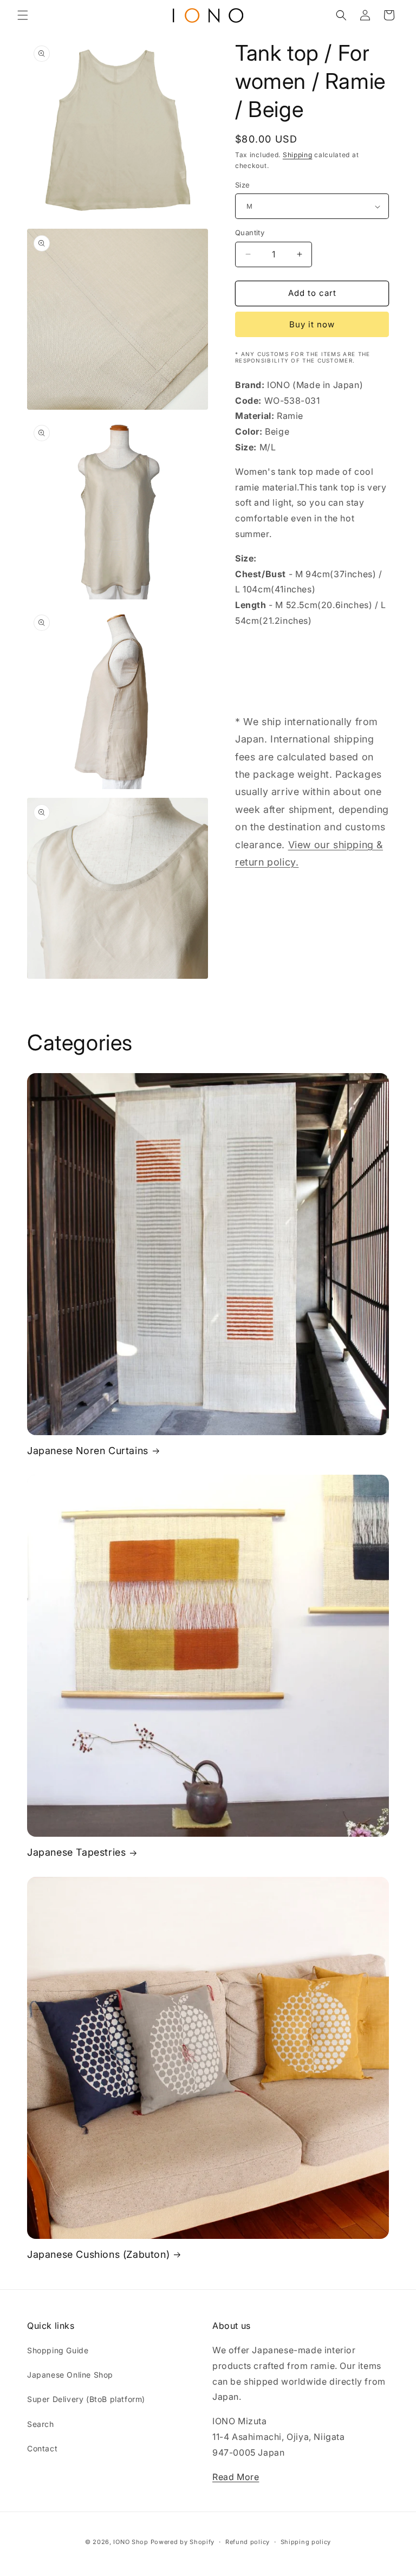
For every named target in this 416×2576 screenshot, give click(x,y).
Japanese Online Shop (70, 2375)
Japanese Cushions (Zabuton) (98, 2254)
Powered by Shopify (183, 2542)
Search (41, 2424)
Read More (236, 2477)
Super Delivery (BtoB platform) (86, 2399)
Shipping (298, 155)
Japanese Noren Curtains (88, 1451)
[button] (23, 15)
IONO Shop (131, 2542)
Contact (42, 2448)
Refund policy (248, 2542)
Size (243, 185)
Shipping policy (306, 2542)
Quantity (250, 233)
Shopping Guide (58, 2350)
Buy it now (312, 324)
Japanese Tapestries (76, 1852)
